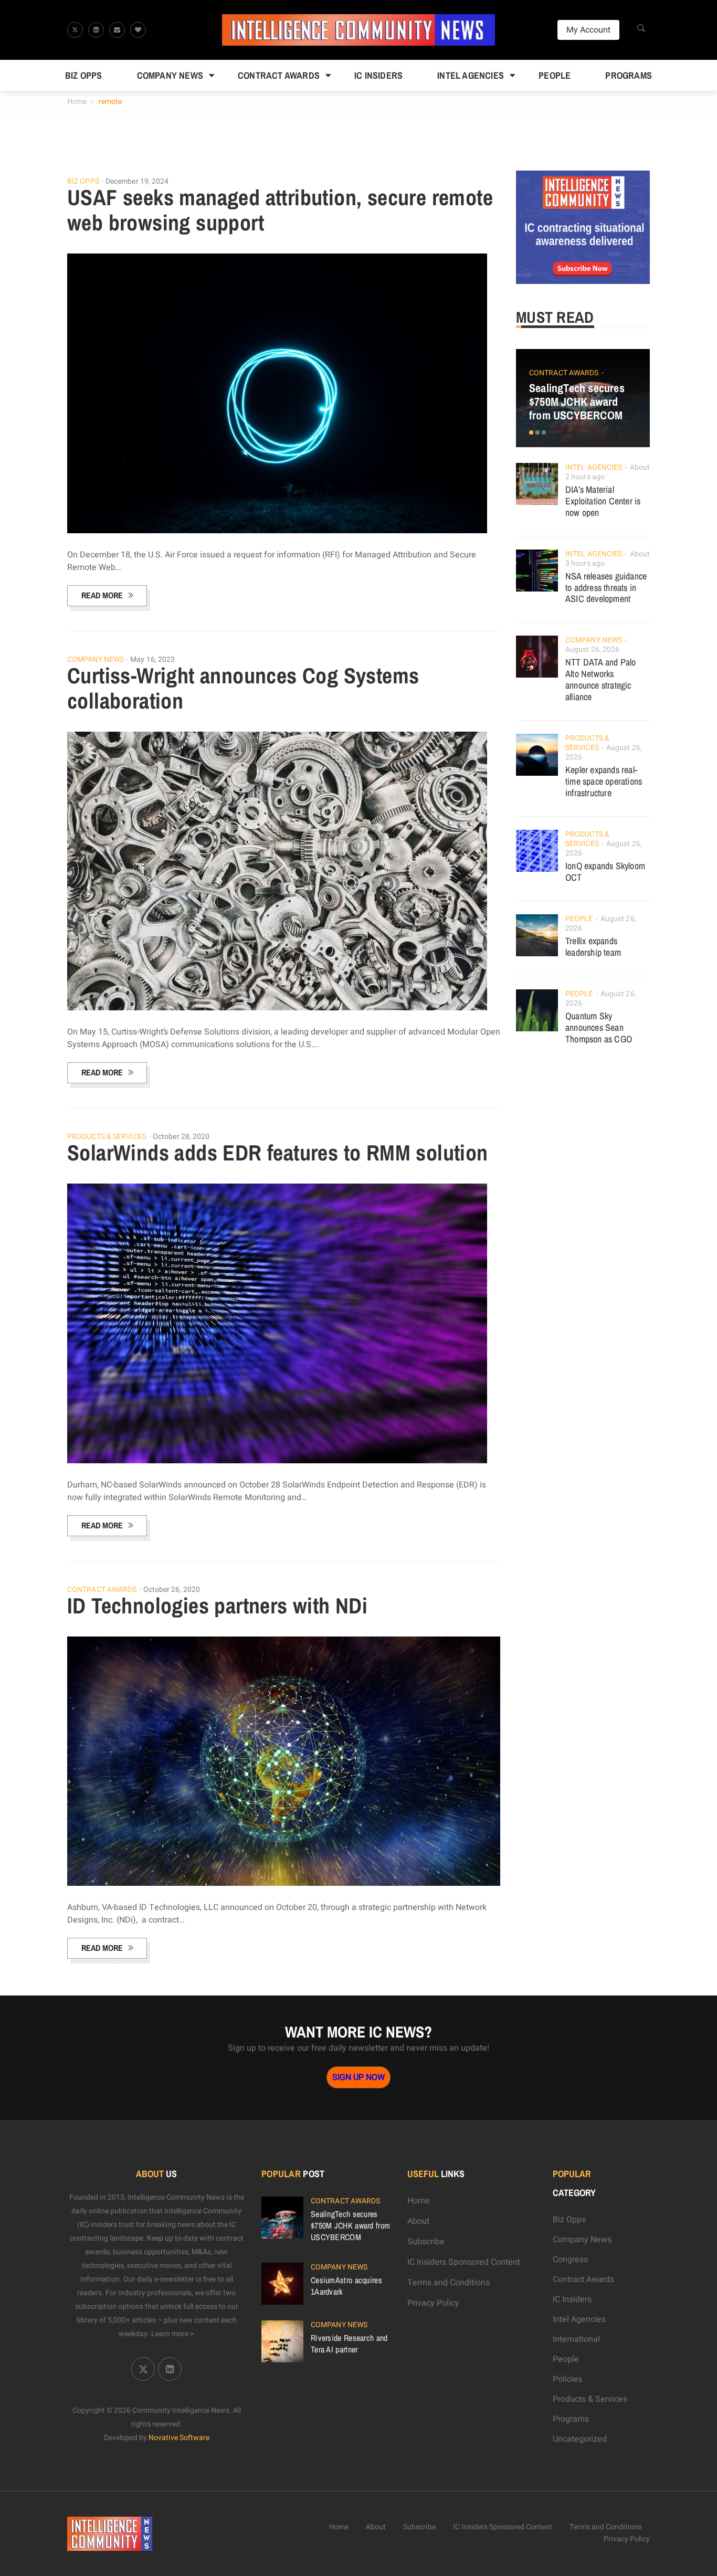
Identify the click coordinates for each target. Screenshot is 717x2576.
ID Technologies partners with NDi (217, 1606)
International (576, 2339)
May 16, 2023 (152, 659)
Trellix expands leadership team (593, 947)
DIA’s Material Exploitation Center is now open (603, 501)
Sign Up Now (358, 2077)
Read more (102, 595)
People (555, 75)
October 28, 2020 (181, 1137)
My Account (588, 30)
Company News (170, 75)
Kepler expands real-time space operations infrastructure (604, 781)
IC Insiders (378, 75)
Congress (570, 2260)
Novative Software (179, 2438)
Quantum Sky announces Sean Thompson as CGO (599, 1027)
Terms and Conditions (449, 2283)
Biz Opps (84, 75)
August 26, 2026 (593, 650)
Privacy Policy (433, 2303)
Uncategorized (580, 2439)
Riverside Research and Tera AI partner (349, 2343)
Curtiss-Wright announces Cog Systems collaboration (243, 688)
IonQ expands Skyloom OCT (605, 872)
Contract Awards (279, 75)
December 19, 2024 (137, 181)
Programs (629, 75)
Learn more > (173, 2334)
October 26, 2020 (172, 1590)
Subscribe (426, 2242)
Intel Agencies (471, 75)
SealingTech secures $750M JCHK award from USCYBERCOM (577, 402)
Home (77, 102)
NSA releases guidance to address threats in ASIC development (606, 588)
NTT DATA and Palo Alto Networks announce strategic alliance (600, 679)
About (418, 2221)
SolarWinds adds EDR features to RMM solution (278, 1153)
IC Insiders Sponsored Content (464, 2262)
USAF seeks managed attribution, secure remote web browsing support (280, 210)
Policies (567, 2379)
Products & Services (107, 1137)
